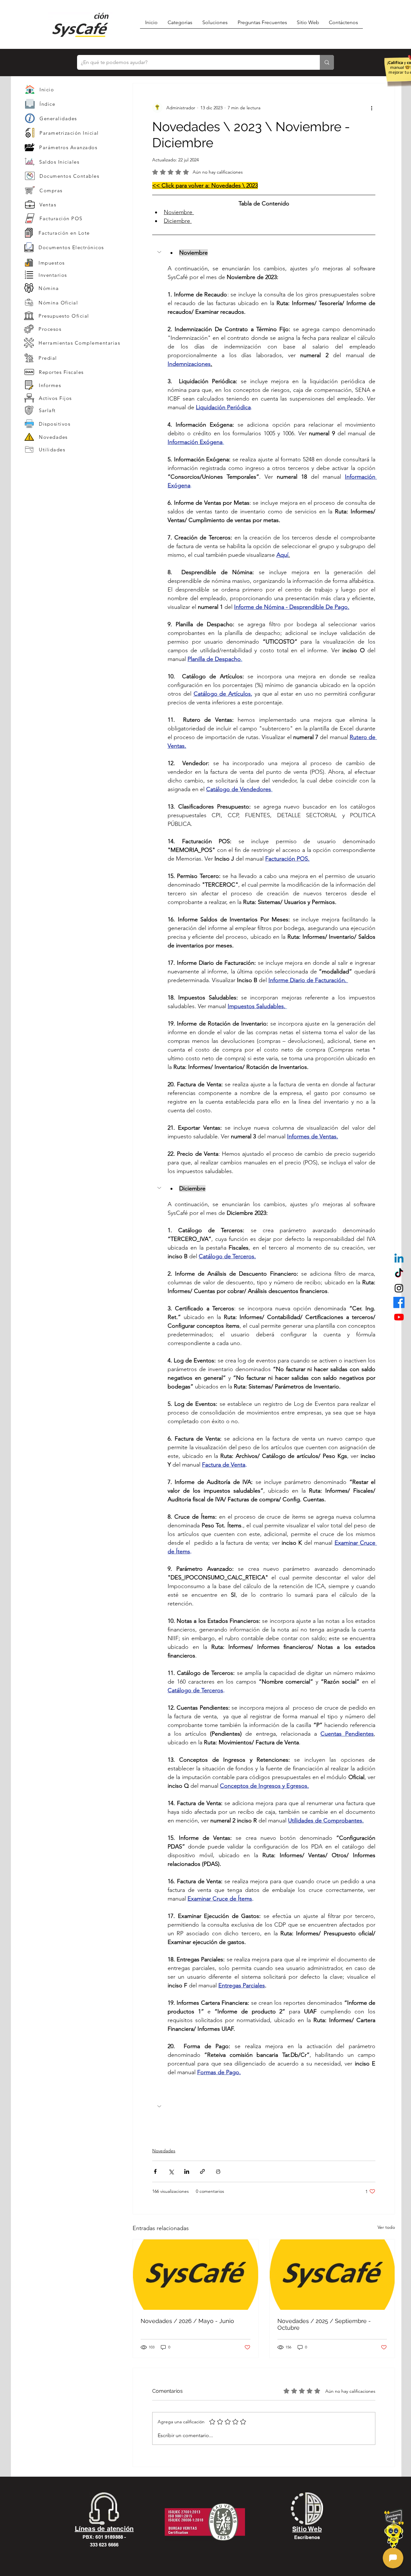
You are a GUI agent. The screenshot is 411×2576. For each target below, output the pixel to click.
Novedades (164, 2151)
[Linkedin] (399, 1259)
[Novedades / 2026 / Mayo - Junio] (196, 2275)
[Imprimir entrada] (218, 2171)
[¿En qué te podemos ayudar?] (327, 62)
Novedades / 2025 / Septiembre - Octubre (324, 2324)
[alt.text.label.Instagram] (399, 1288)
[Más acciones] (372, 108)
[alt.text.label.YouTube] (399, 1317)
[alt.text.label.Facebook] (399, 1302)
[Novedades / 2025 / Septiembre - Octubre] (332, 2275)
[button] (264, 253)
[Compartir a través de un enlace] (202, 2171)
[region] (76, 118)
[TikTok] (399, 1274)
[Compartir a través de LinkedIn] (187, 2171)
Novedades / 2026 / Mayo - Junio (187, 2321)
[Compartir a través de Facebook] (155, 2171)
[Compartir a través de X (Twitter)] (171, 2171)
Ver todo (386, 2227)
